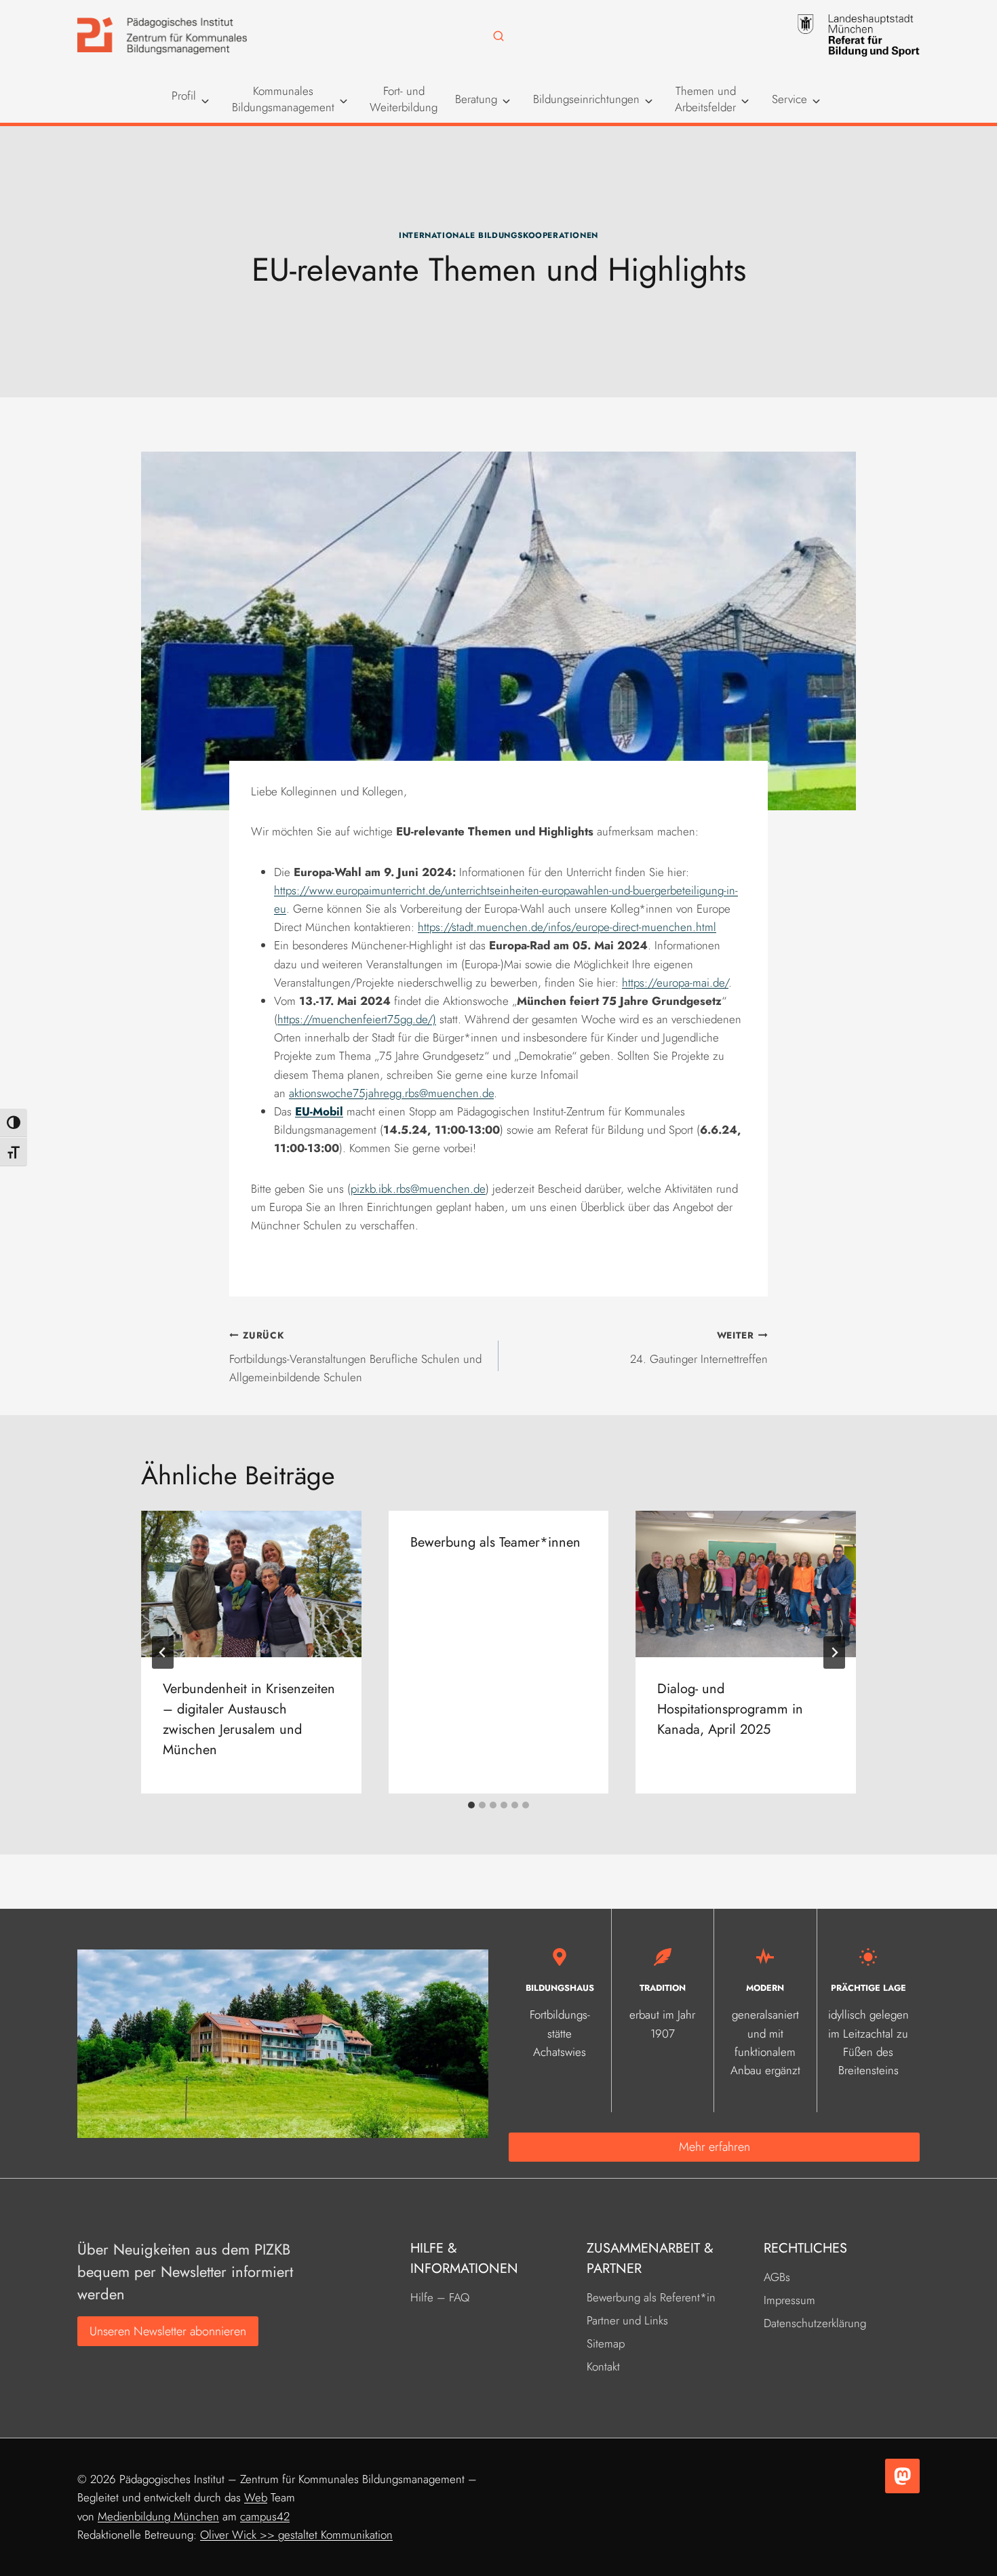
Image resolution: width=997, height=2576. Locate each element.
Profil (184, 96)
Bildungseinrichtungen (586, 99)
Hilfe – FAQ (440, 2297)
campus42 (265, 2516)
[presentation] (251, 1584)
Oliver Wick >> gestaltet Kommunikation (296, 2535)
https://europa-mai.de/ (675, 983)
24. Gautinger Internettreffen (699, 1348)
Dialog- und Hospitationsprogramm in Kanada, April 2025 (730, 1709)
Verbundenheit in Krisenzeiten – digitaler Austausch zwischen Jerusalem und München (249, 1719)
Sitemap (606, 2343)
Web (256, 2497)
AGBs (777, 2277)
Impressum (789, 2300)
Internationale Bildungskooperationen (498, 235)
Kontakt (603, 2366)
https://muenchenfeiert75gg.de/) (357, 1019)
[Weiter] (834, 1652)
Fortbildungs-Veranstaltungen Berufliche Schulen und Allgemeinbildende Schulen (355, 1357)
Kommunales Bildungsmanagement (283, 99)
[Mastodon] (902, 2476)
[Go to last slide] (163, 1652)
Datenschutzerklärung (815, 2323)
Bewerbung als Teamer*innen (495, 1542)
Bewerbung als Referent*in (651, 2297)
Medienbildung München (158, 2516)
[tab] (471, 1805)
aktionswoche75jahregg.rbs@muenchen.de (391, 1093)
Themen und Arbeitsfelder (705, 99)
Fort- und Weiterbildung (404, 99)
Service (789, 99)
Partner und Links (627, 2320)
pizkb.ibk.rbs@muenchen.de (418, 1189)
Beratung (476, 99)
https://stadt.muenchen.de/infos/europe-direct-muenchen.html (567, 927)
